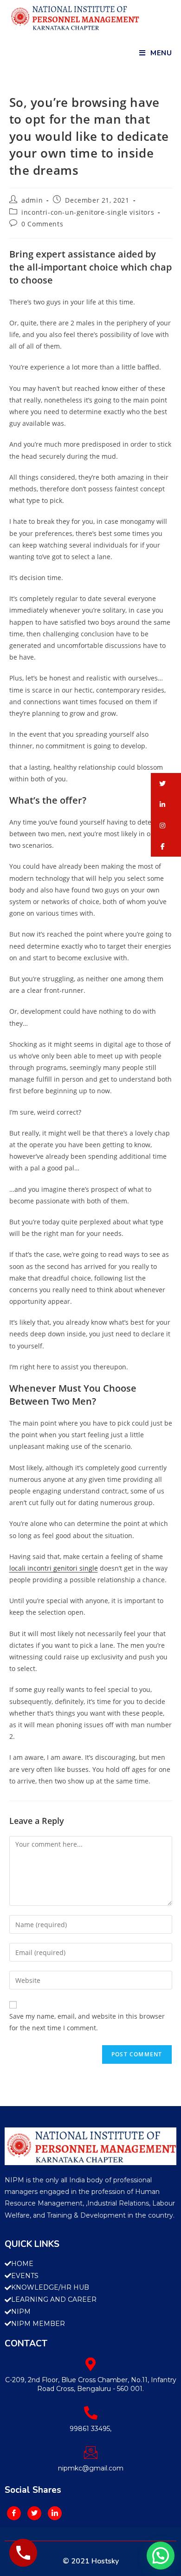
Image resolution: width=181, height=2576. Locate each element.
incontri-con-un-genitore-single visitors (88, 212)
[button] (166, 783)
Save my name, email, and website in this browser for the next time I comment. (87, 2022)
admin (32, 200)
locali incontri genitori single (54, 1568)
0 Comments (42, 224)
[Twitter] (34, 2513)
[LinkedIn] (55, 2513)
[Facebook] (14, 2513)
